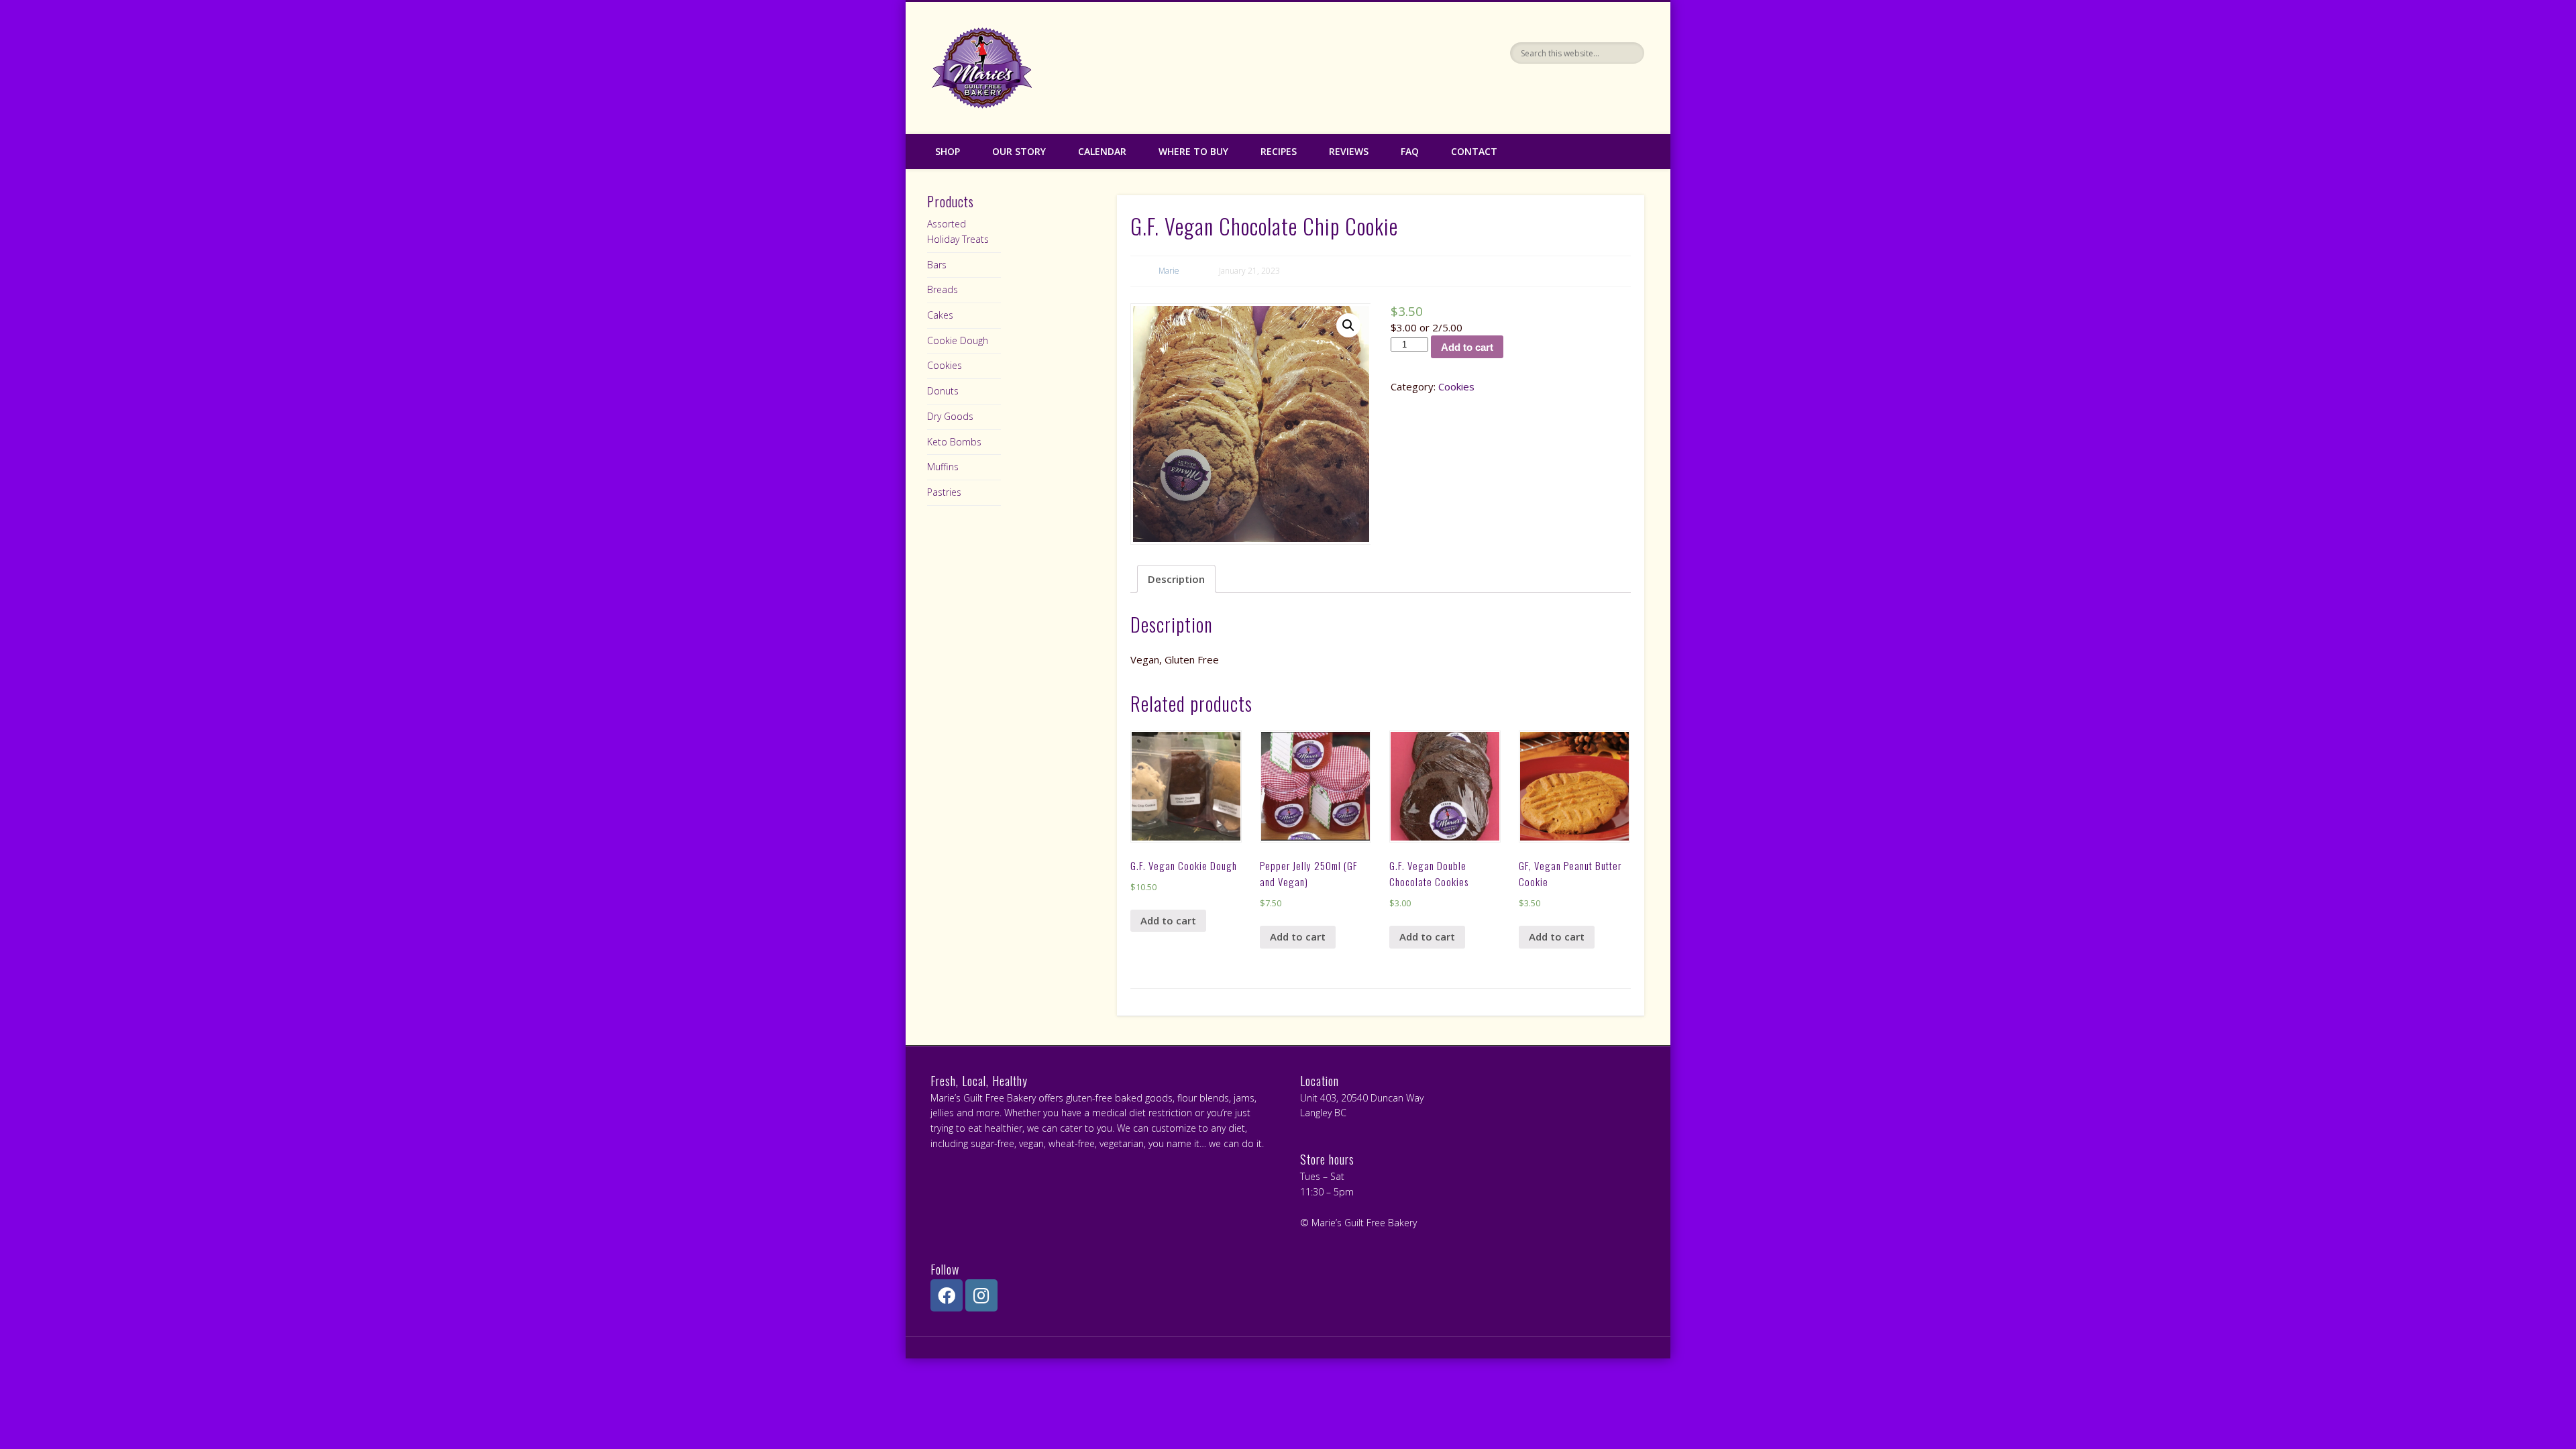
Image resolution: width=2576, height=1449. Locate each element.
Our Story (1019, 151)
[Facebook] (947, 1295)
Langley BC (1323, 1113)
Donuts (943, 391)
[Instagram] (981, 1295)
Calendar (1102, 151)
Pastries (944, 492)
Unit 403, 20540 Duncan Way (1362, 1098)
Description (1176, 579)
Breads (943, 289)
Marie (1169, 271)
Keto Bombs (954, 442)
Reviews (1349, 151)
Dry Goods (950, 416)
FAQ (1410, 151)
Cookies (1456, 386)
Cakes (940, 315)
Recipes (1279, 151)
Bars (937, 265)
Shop (948, 151)
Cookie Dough (958, 340)
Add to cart (1467, 347)
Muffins (943, 467)
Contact (1474, 151)
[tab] (1176, 579)
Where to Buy (1193, 151)
